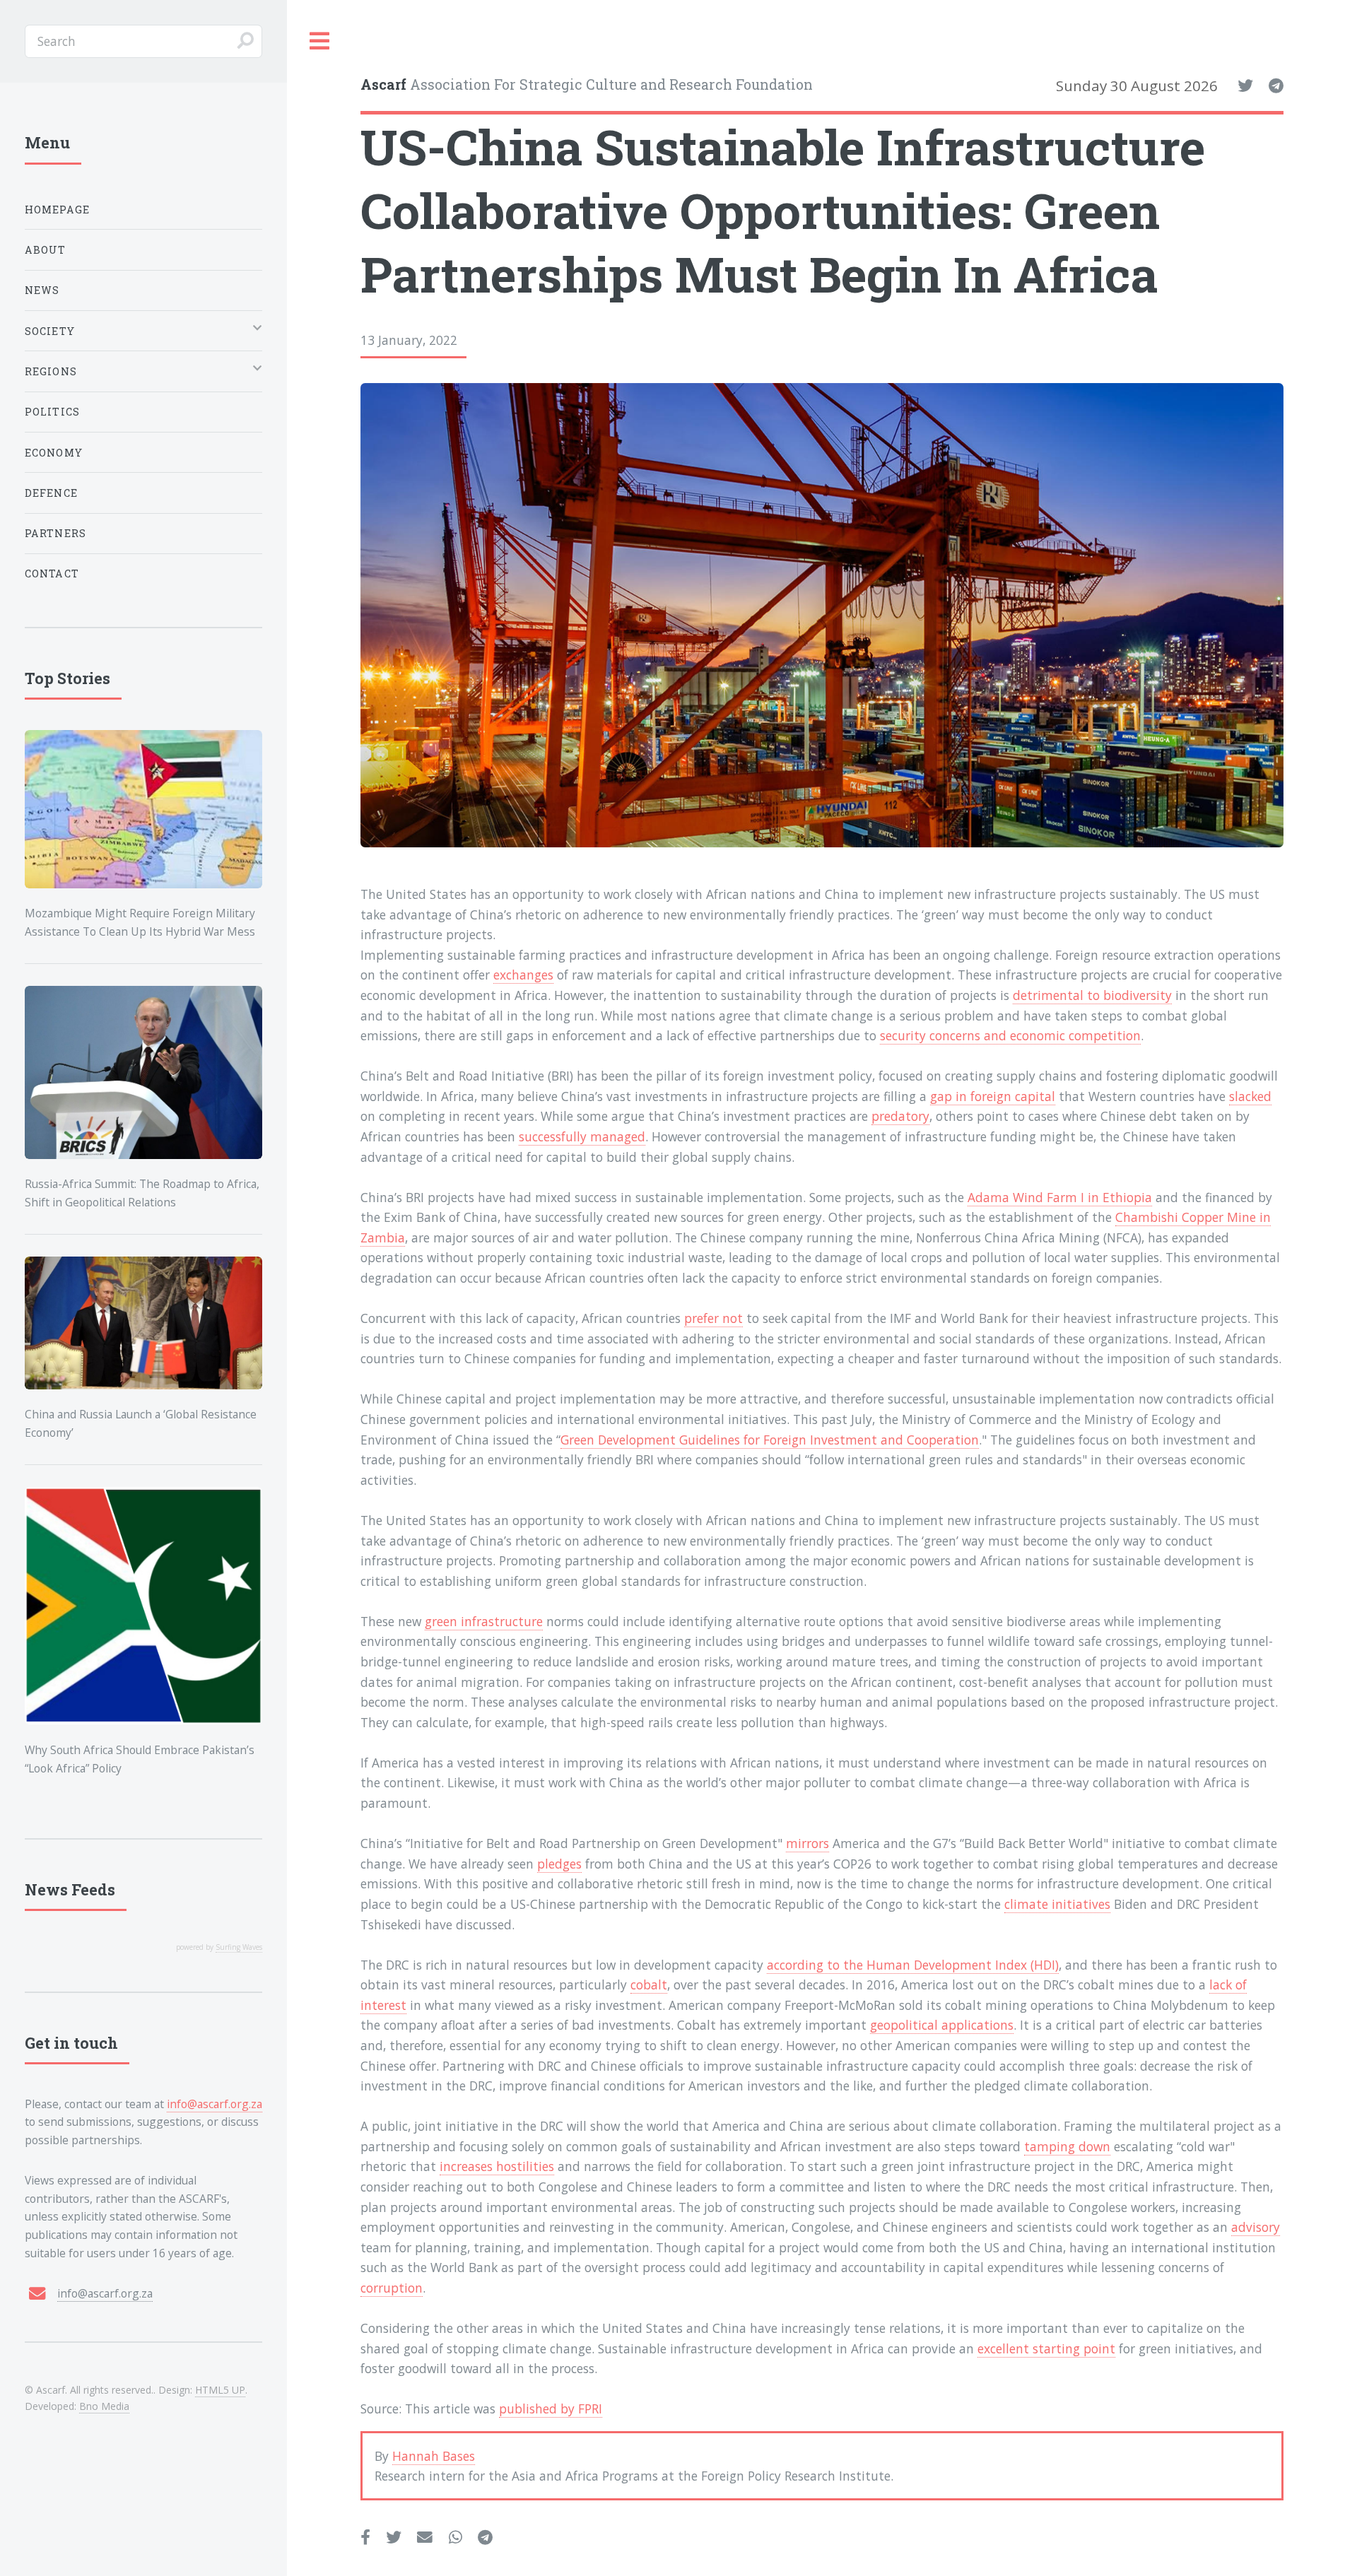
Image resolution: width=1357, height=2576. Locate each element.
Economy (54, 453)
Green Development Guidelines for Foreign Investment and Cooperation (770, 1440)
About (46, 250)
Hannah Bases (434, 2456)
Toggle (320, 41)
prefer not (713, 1318)
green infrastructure (484, 1621)
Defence (51, 493)
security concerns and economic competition (1010, 1035)
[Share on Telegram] (485, 2538)
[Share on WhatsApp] (456, 2538)
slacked (1250, 1096)
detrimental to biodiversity (1092, 995)
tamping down (1067, 2146)
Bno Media (104, 2406)
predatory (900, 1116)
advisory (1256, 2227)
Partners (55, 533)
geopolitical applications (942, 2025)
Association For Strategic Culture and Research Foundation (587, 84)
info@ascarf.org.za (215, 2104)
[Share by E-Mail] (425, 2538)
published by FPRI (551, 2409)
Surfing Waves (239, 1947)
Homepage (57, 210)
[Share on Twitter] (394, 2538)
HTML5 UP (220, 2390)
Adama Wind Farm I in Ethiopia (1060, 1197)
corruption (392, 2288)
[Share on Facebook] (365, 2538)
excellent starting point (1046, 2348)
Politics (52, 412)
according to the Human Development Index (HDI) (913, 1965)
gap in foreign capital (993, 1096)
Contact (52, 574)
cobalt (649, 1984)
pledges (559, 1864)
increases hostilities (497, 2166)
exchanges (523, 975)
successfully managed (582, 1136)
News (42, 290)
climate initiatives (1057, 1904)
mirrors (807, 1843)
